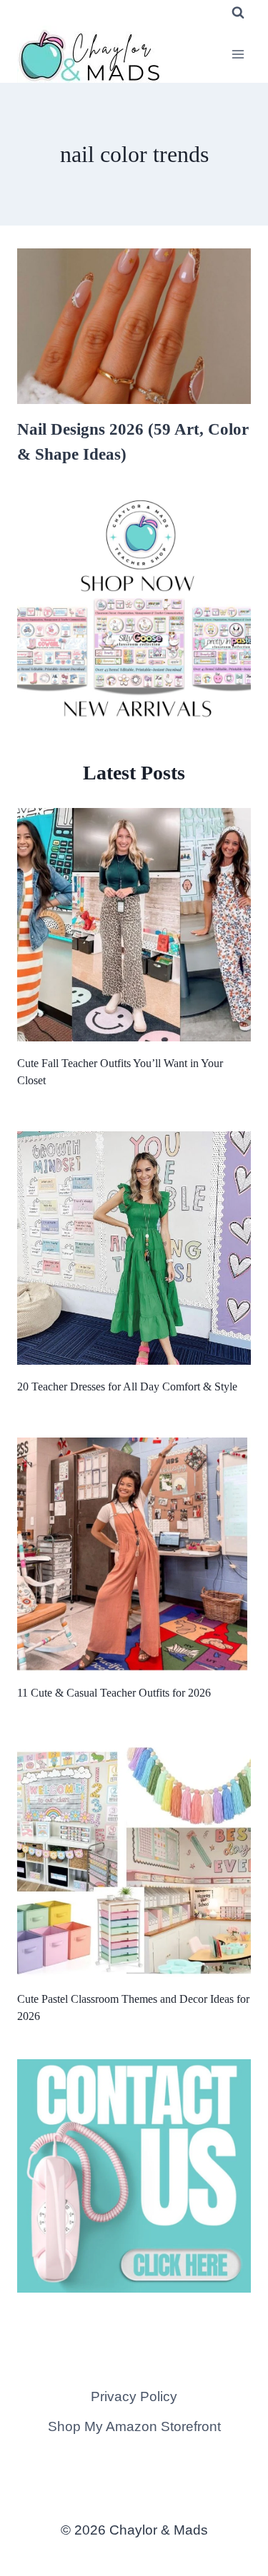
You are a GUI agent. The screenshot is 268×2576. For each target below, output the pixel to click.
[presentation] (134, 326)
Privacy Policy (134, 2396)
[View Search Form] (238, 13)
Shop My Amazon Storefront (134, 2426)
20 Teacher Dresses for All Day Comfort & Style (127, 1387)
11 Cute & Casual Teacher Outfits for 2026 (114, 1693)
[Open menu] (238, 54)
